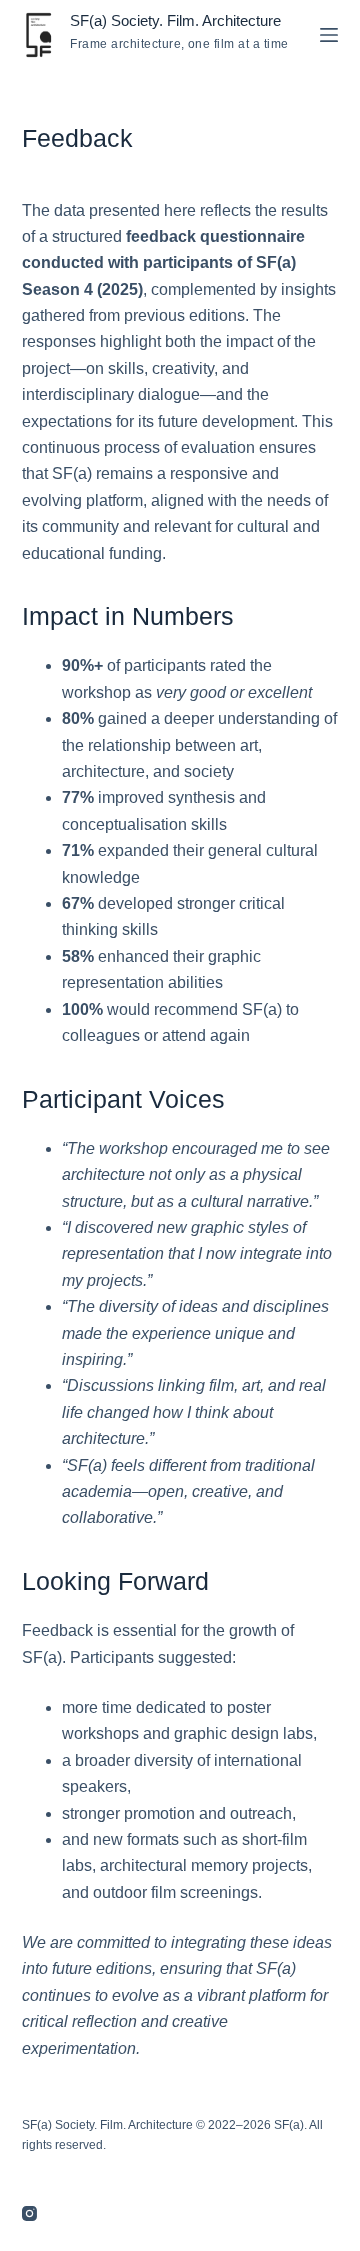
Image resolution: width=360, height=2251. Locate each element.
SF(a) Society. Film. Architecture (175, 20)
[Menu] (329, 35)
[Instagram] (29, 2213)
